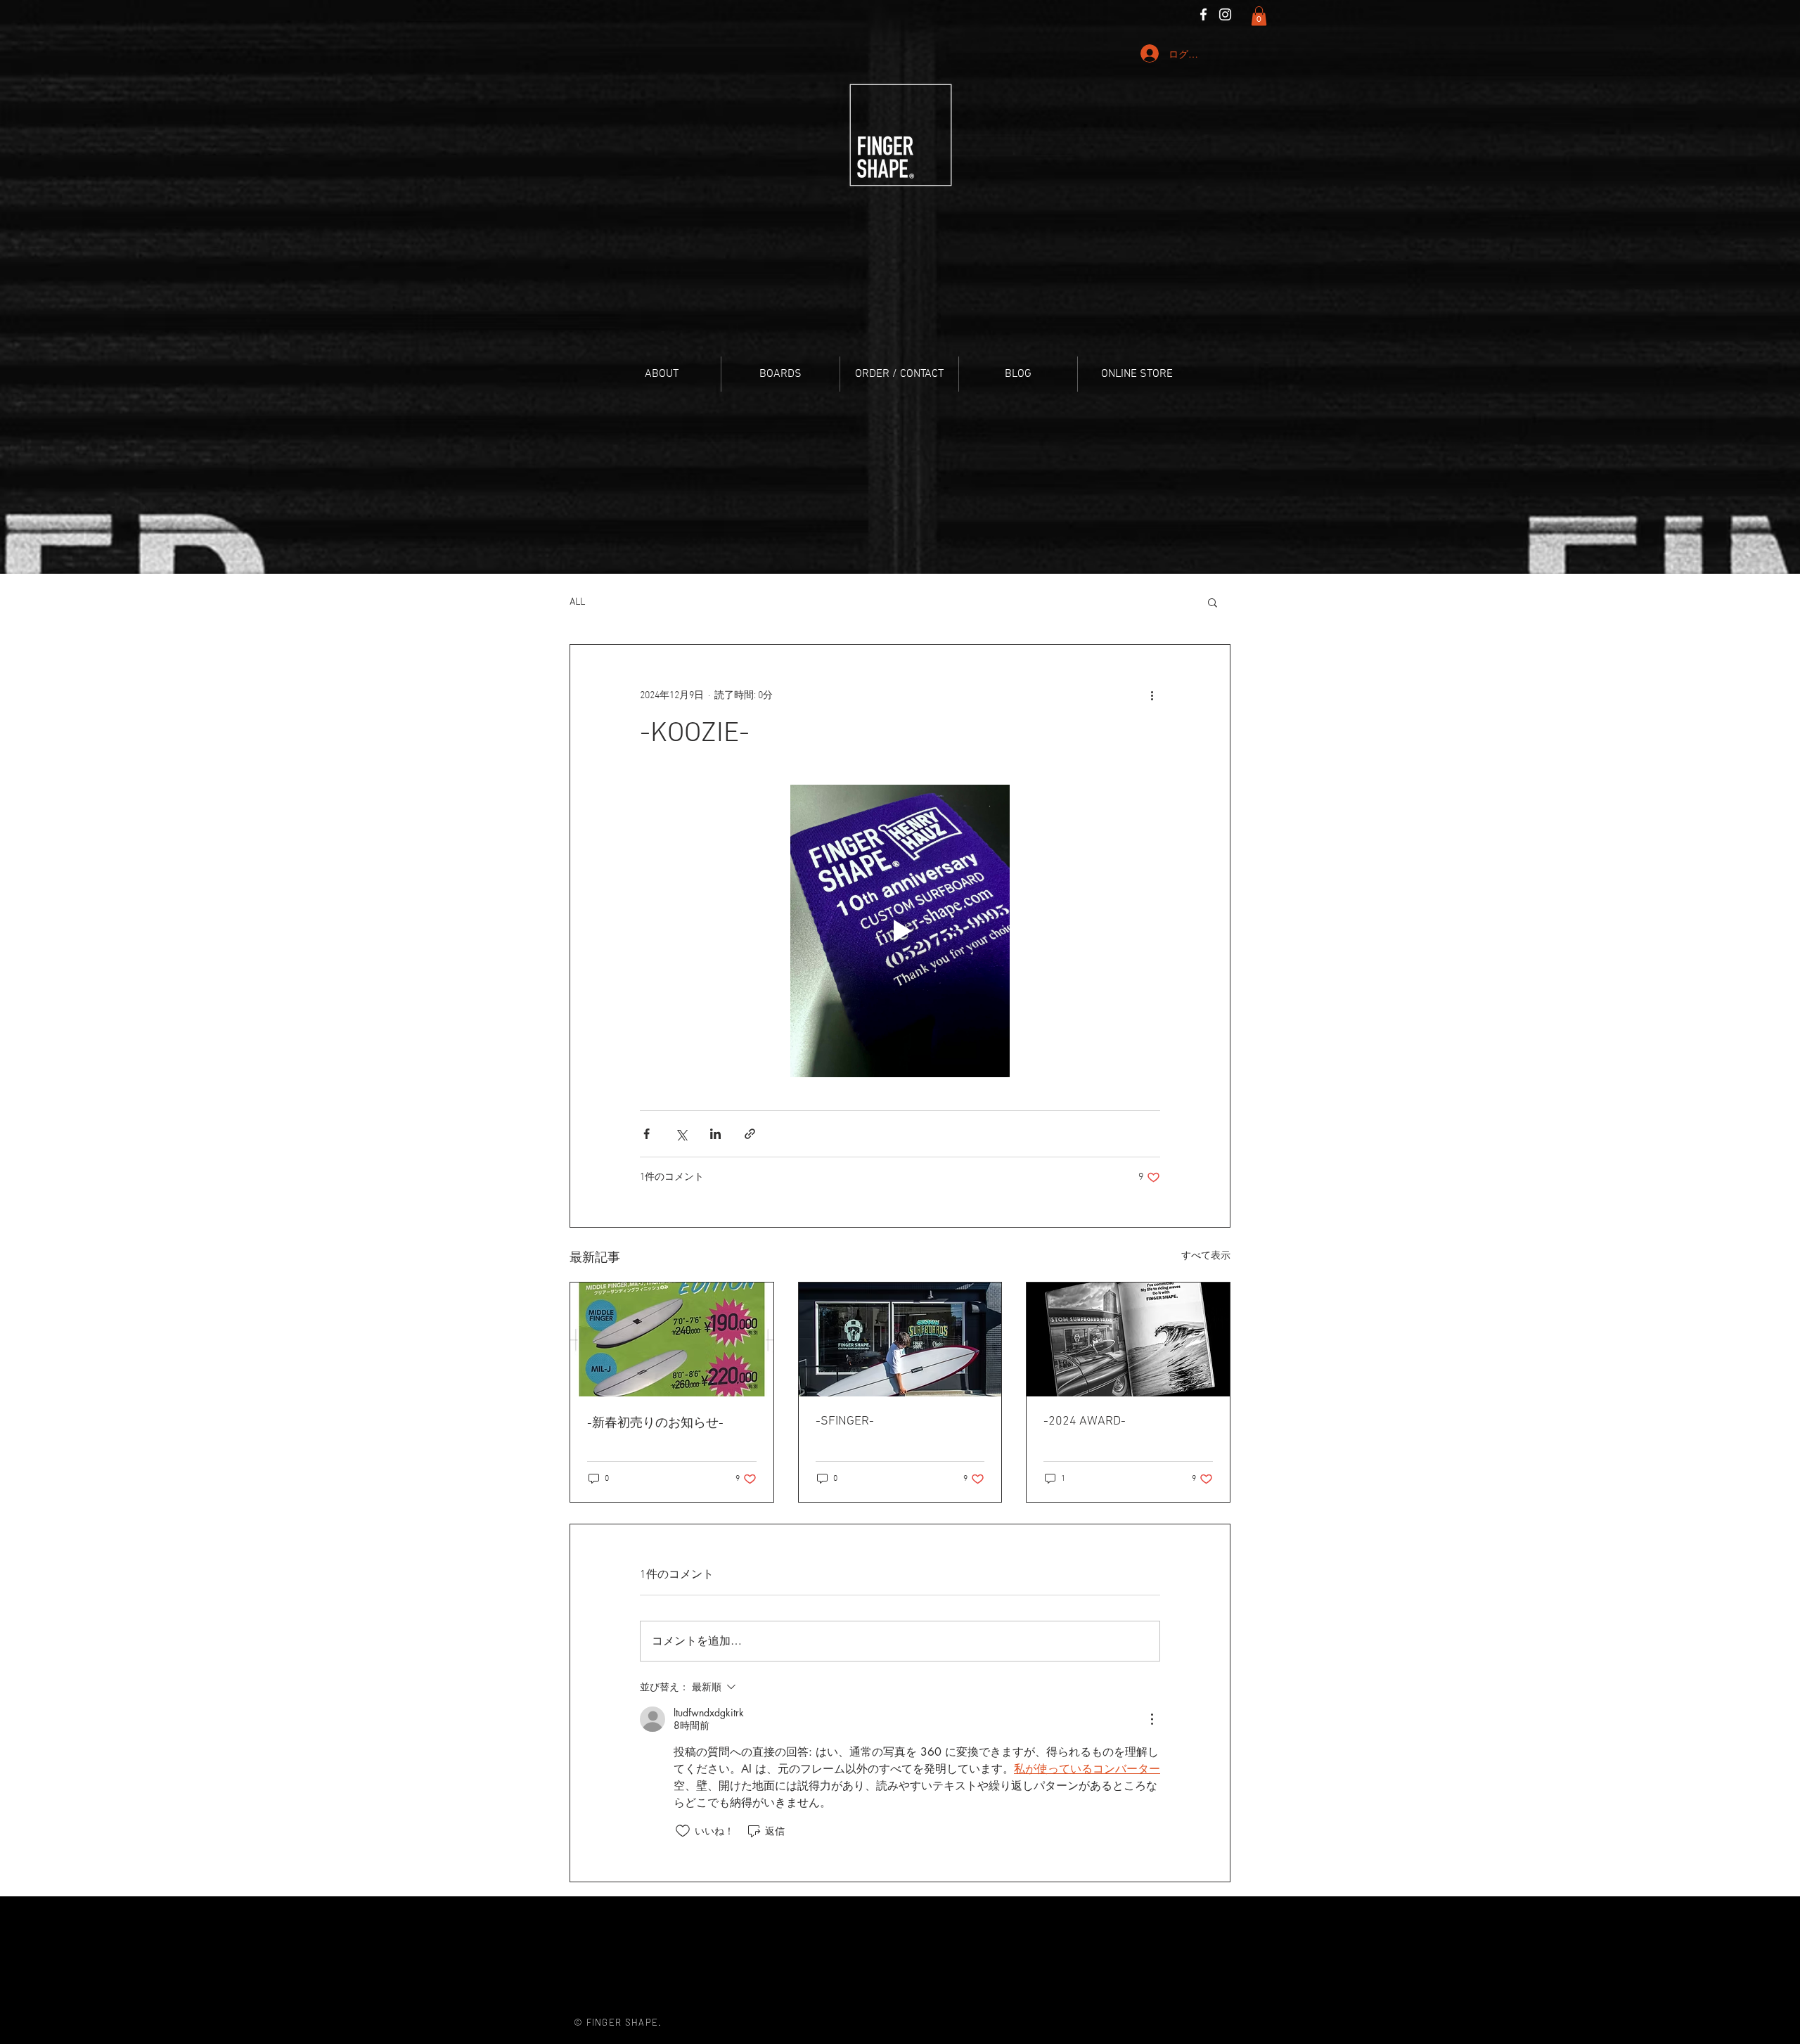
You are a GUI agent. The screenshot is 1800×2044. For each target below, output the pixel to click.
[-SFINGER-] (900, 1339)
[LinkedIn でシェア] (715, 1134)
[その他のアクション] (1152, 695)
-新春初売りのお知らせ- (655, 1423)
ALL (577, 602)
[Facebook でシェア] (647, 1134)
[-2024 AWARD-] (1128, 1339)
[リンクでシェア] (750, 1134)
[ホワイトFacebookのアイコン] (1203, 14)
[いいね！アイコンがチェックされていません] (683, 1831)
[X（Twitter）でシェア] (681, 1134)
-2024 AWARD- (1085, 1421)
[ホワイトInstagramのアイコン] (1225, 14)
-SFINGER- (845, 1421)
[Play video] (900, 931)
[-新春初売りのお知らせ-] (672, 1339)
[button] (1259, 16)
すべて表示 (1206, 1256)
